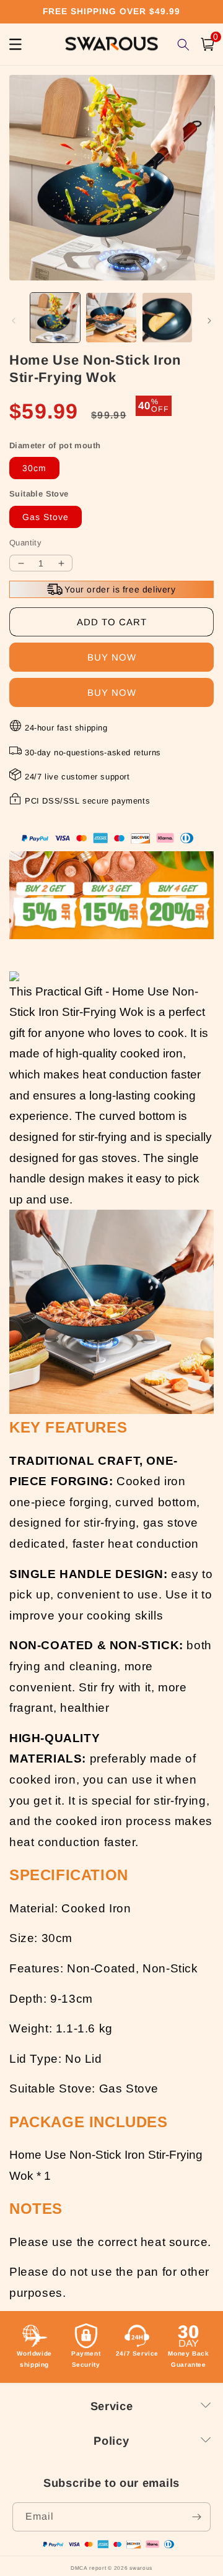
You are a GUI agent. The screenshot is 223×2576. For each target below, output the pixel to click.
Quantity (25, 543)
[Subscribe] (196, 2517)
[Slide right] (209, 321)
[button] (208, 44)
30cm (34, 468)
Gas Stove (46, 517)
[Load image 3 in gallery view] (167, 318)
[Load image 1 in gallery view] (55, 318)
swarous (141, 2568)
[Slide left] (14, 321)
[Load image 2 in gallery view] (111, 318)
